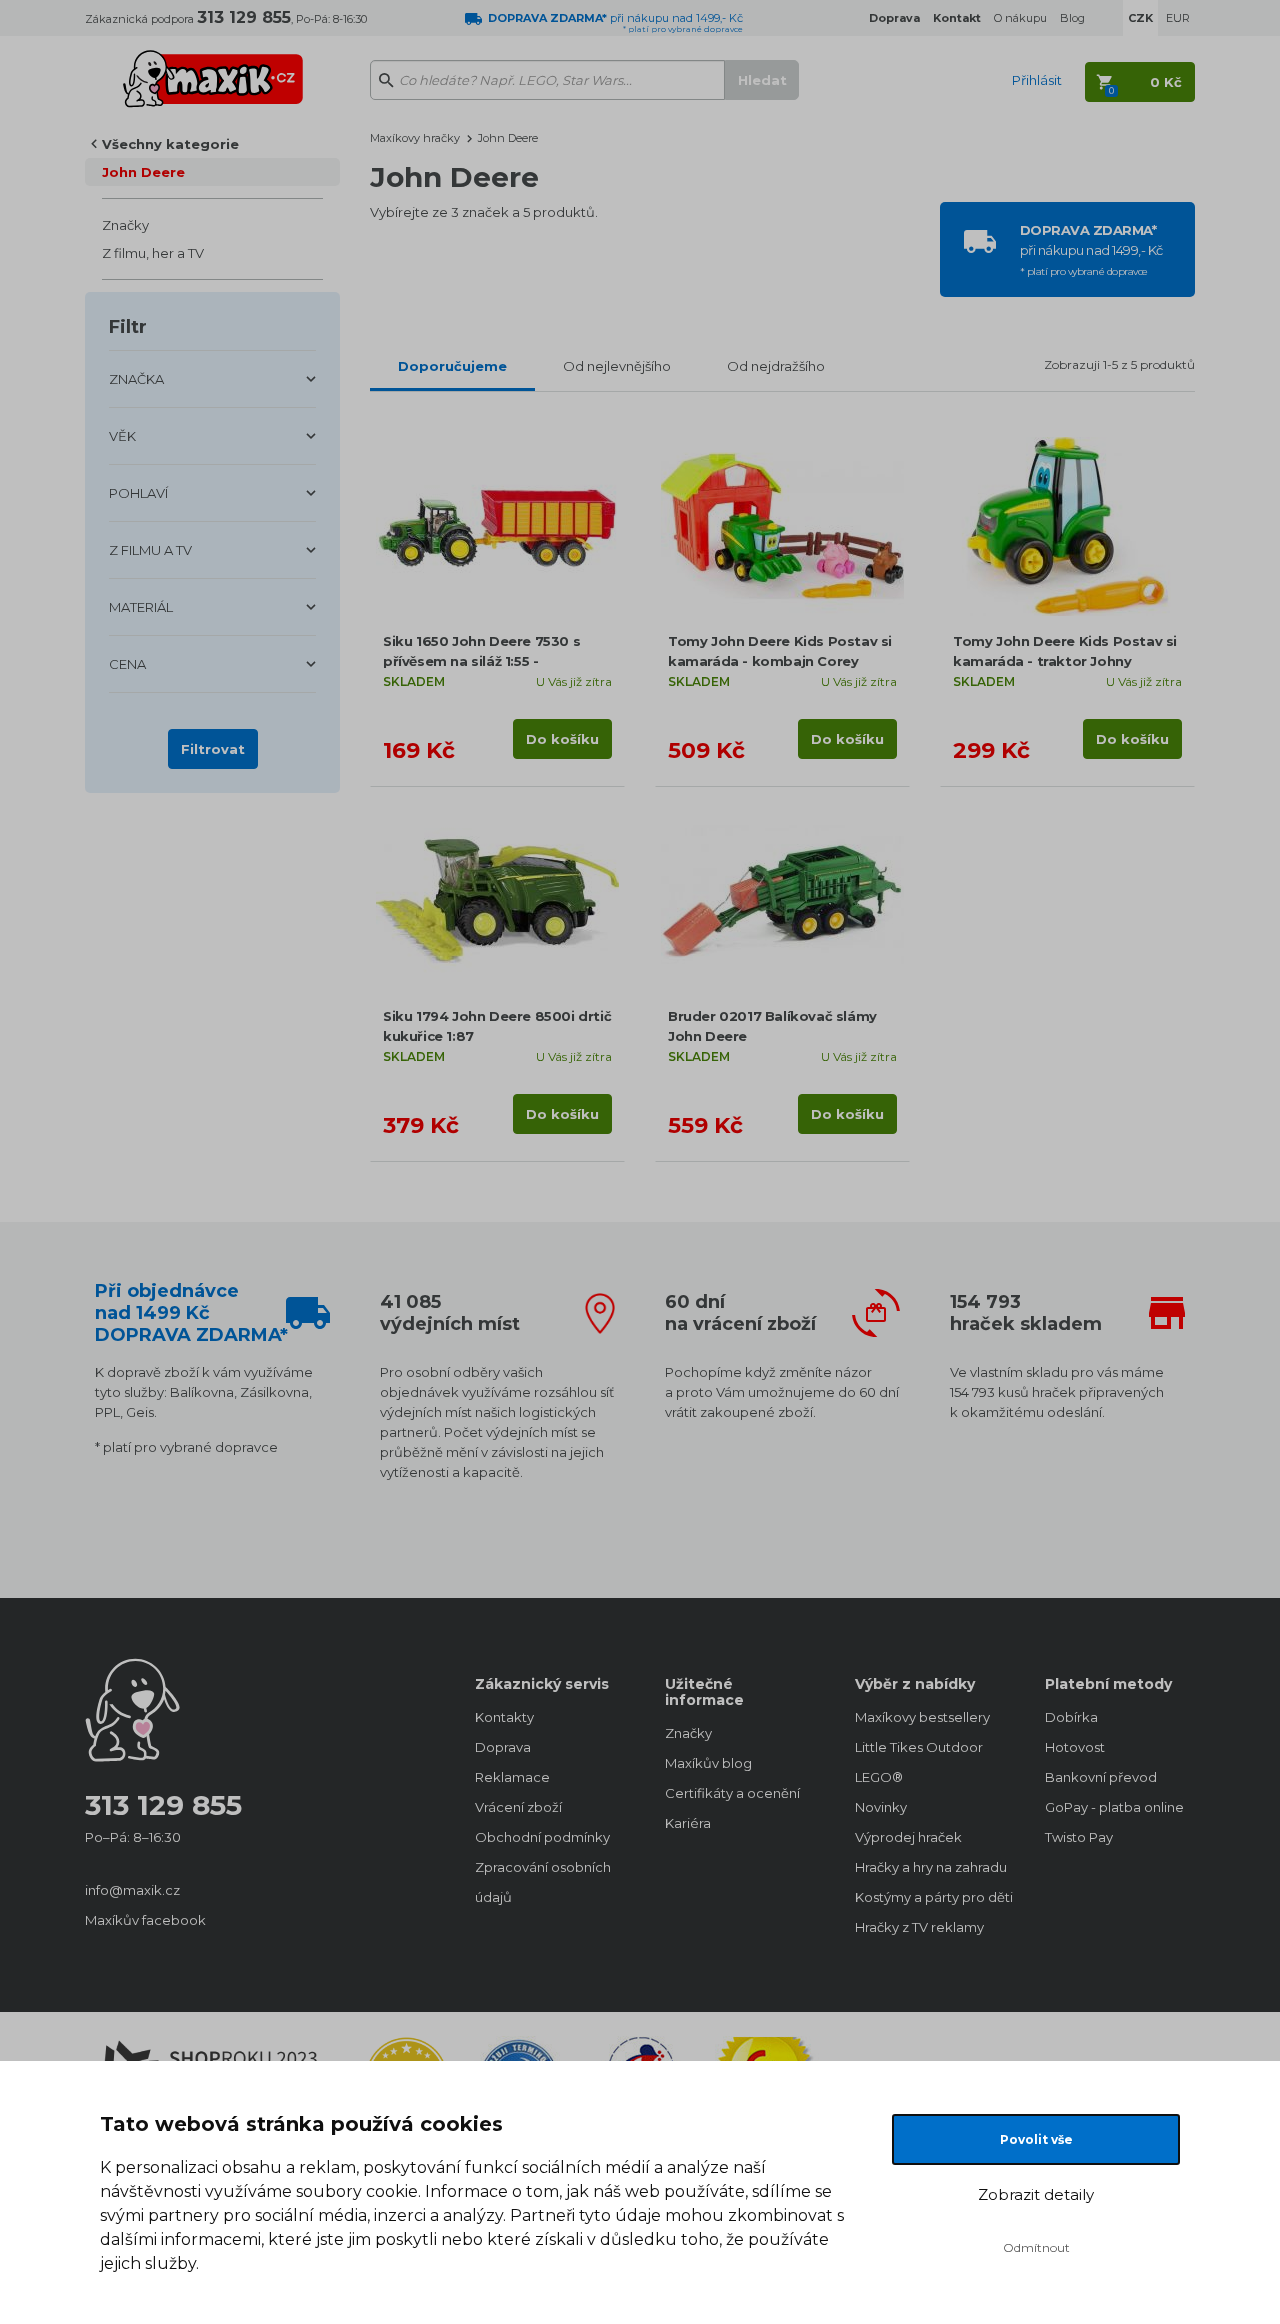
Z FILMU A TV (150, 550)
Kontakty (504, 1717)
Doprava (503, 1747)
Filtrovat (213, 749)
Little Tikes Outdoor (919, 1747)
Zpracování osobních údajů (543, 1882)
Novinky (881, 1807)
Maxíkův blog (708, 1763)
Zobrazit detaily (1036, 2194)
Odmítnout (1036, 2247)
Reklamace (512, 1777)
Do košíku (562, 739)
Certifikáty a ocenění (732, 1793)
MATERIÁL (141, 607)
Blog (1072, 18)
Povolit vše (1036, 2139)
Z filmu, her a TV (153, 253)
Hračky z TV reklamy (919, 1927)
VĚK (122, 436)
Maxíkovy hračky (415, 138)
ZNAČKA (136, 379)
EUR (1178, 18)
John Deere (143, 172)
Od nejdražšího (776, 366)
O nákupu (1020, 18)
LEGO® (879, 1777)
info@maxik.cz (132, 1890)
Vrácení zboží (518, 1807)
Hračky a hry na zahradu (930, 1867)
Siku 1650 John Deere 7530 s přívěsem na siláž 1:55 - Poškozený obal (481, 661)
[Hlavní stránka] (213, 70)
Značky (125, 225)
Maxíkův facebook (145, 1920)
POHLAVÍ (138, 493)
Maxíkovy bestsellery (922, 1717)
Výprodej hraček (908, 1837)
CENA (127, 664)
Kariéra (688, 1823)
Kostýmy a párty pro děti (930, 1897)
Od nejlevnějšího (617, 366)
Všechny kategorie (170, 144)
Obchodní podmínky (542, 1837)
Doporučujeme (452, 366)
